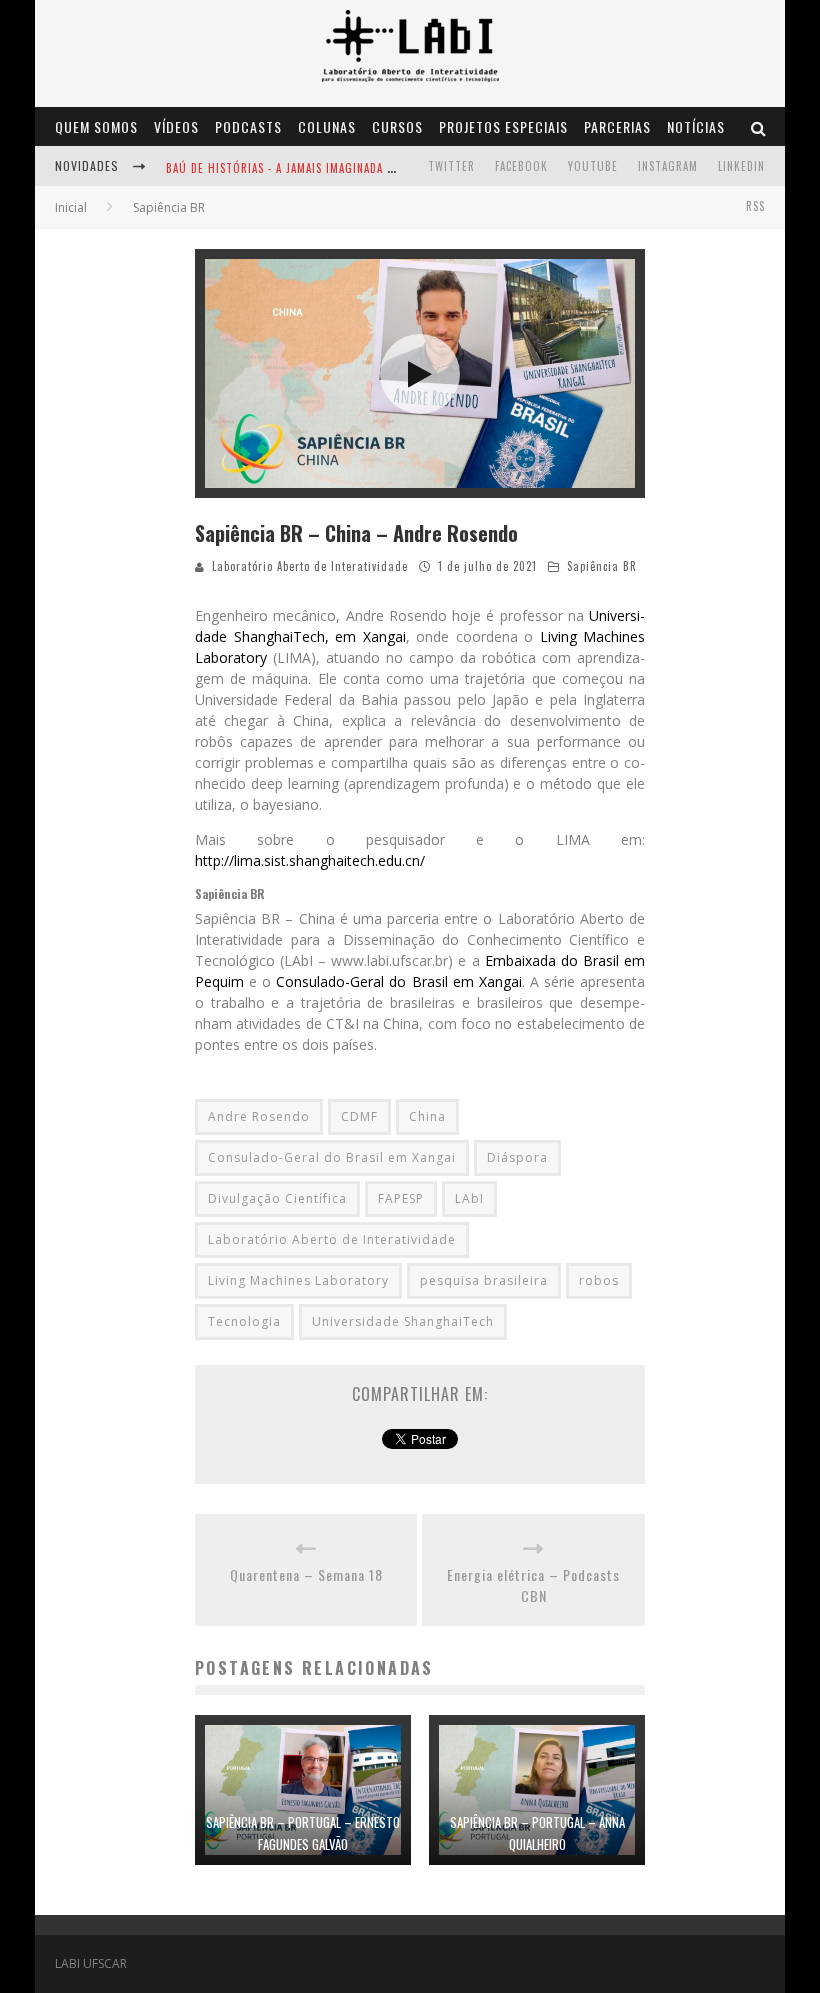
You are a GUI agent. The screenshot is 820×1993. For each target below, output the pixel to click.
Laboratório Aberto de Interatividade (310, 566)
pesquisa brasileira (484, 1280)
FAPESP (401, 1198)
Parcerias (617, 126)
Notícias (696, 126)
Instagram (668, 166)
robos (599, 1280)
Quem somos (96, 126)
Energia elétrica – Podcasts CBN (533, 1585)
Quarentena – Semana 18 (306, 1574)
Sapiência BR (602, 566)
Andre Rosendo (259, 1116)
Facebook (521, 166)
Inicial (71, 207)
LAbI (469, 1198)
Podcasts (248, 126)
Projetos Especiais (503, 126)
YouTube (593, 166)
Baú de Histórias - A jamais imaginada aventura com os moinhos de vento (381, 168)
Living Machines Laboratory (298, 1280)
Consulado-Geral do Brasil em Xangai (398, 981)
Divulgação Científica (277, 1198)
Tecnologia (244, 1321)
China (427, 1116)
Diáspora (517, 1157)
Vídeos (176, 126)
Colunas (327, 126)
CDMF (359, 1116)
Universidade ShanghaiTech (403, 1321)
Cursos (397, 126)
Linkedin (741, 166)
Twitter (451, 166)
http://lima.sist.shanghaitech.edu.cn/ (310, 860)
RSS (755, 206)
